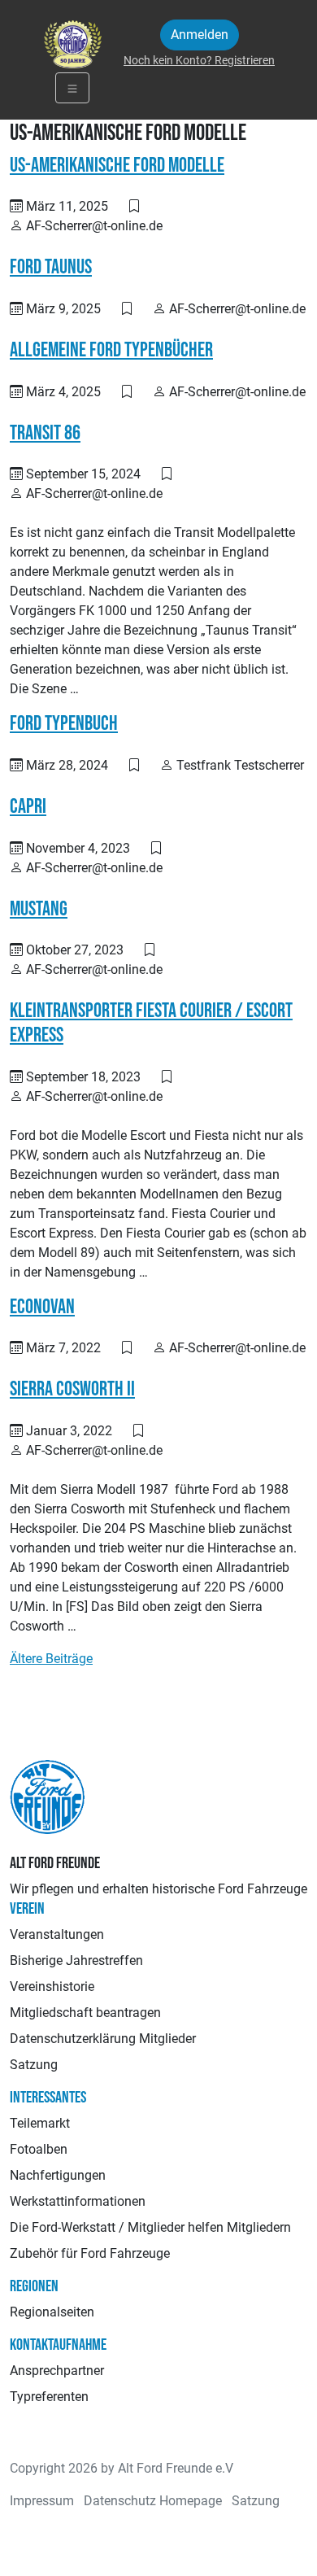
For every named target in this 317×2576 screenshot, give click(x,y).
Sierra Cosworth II (72, 1389)
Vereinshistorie (52, 1987)
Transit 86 (45, 433)
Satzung (34, 2065)
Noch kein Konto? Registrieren (199, 60)
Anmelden (200, 35)
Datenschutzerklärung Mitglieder (103, 2039)
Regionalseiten (52, 2312)
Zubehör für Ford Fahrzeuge (90, 2253)
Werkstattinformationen (78, 2201)
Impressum (42, 2501)
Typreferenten (49, 2397)
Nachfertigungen (58, 2175)
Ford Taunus (51, 267)
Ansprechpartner (57, 2371)
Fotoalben (39, 2149)
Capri (28, 807)
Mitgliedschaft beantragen (85, 2013)
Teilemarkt (40, 2123)
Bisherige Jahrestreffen (76, 1960)
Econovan (42, 1307)
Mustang (39, 909)
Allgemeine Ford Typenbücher (111, 350)
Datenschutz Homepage (153, 2501)
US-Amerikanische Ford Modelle (117, 166)
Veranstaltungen (57, 1934)
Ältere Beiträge (51, 1659)
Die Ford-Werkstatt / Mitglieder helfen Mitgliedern (150, 2227)
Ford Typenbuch (64, 724)
